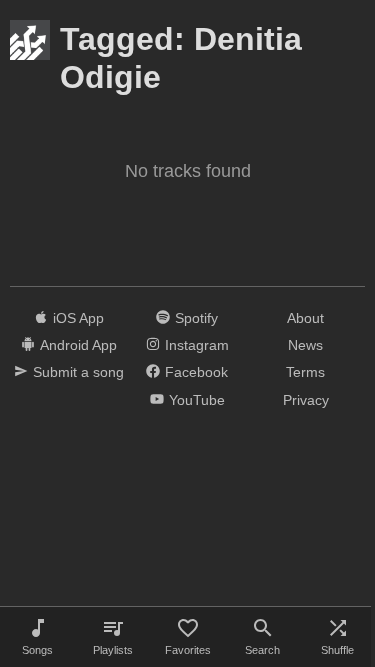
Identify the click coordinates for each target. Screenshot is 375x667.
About (305, 318)
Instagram (197, 345)
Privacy (306, 400)
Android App (78, 345)
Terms (305, 372)
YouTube (197, 400)
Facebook (196, 372)
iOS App (78, 318)
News (305, 345)
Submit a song (78, 372)
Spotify (196, 318)
